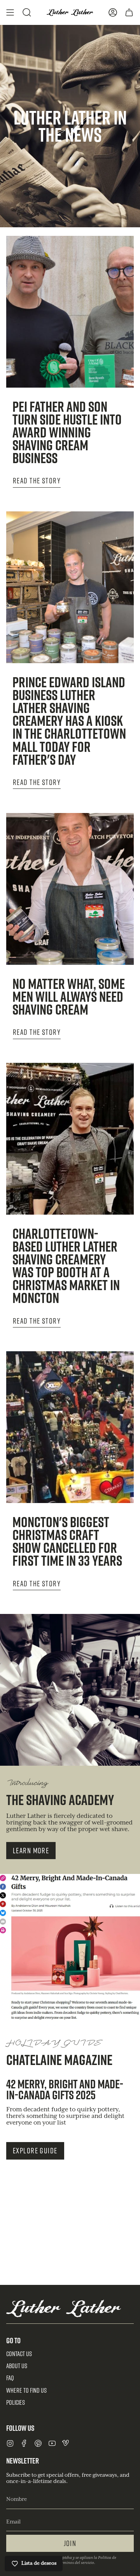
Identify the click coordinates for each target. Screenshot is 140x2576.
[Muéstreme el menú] (10, 12)
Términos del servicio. (76, 2563)
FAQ (10, 2378)
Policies (16, 2402)
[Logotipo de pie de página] (64, 2308)
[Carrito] (129, 12)
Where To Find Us (26, 2390)
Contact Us (19, 2354)
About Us (17, 2366)
